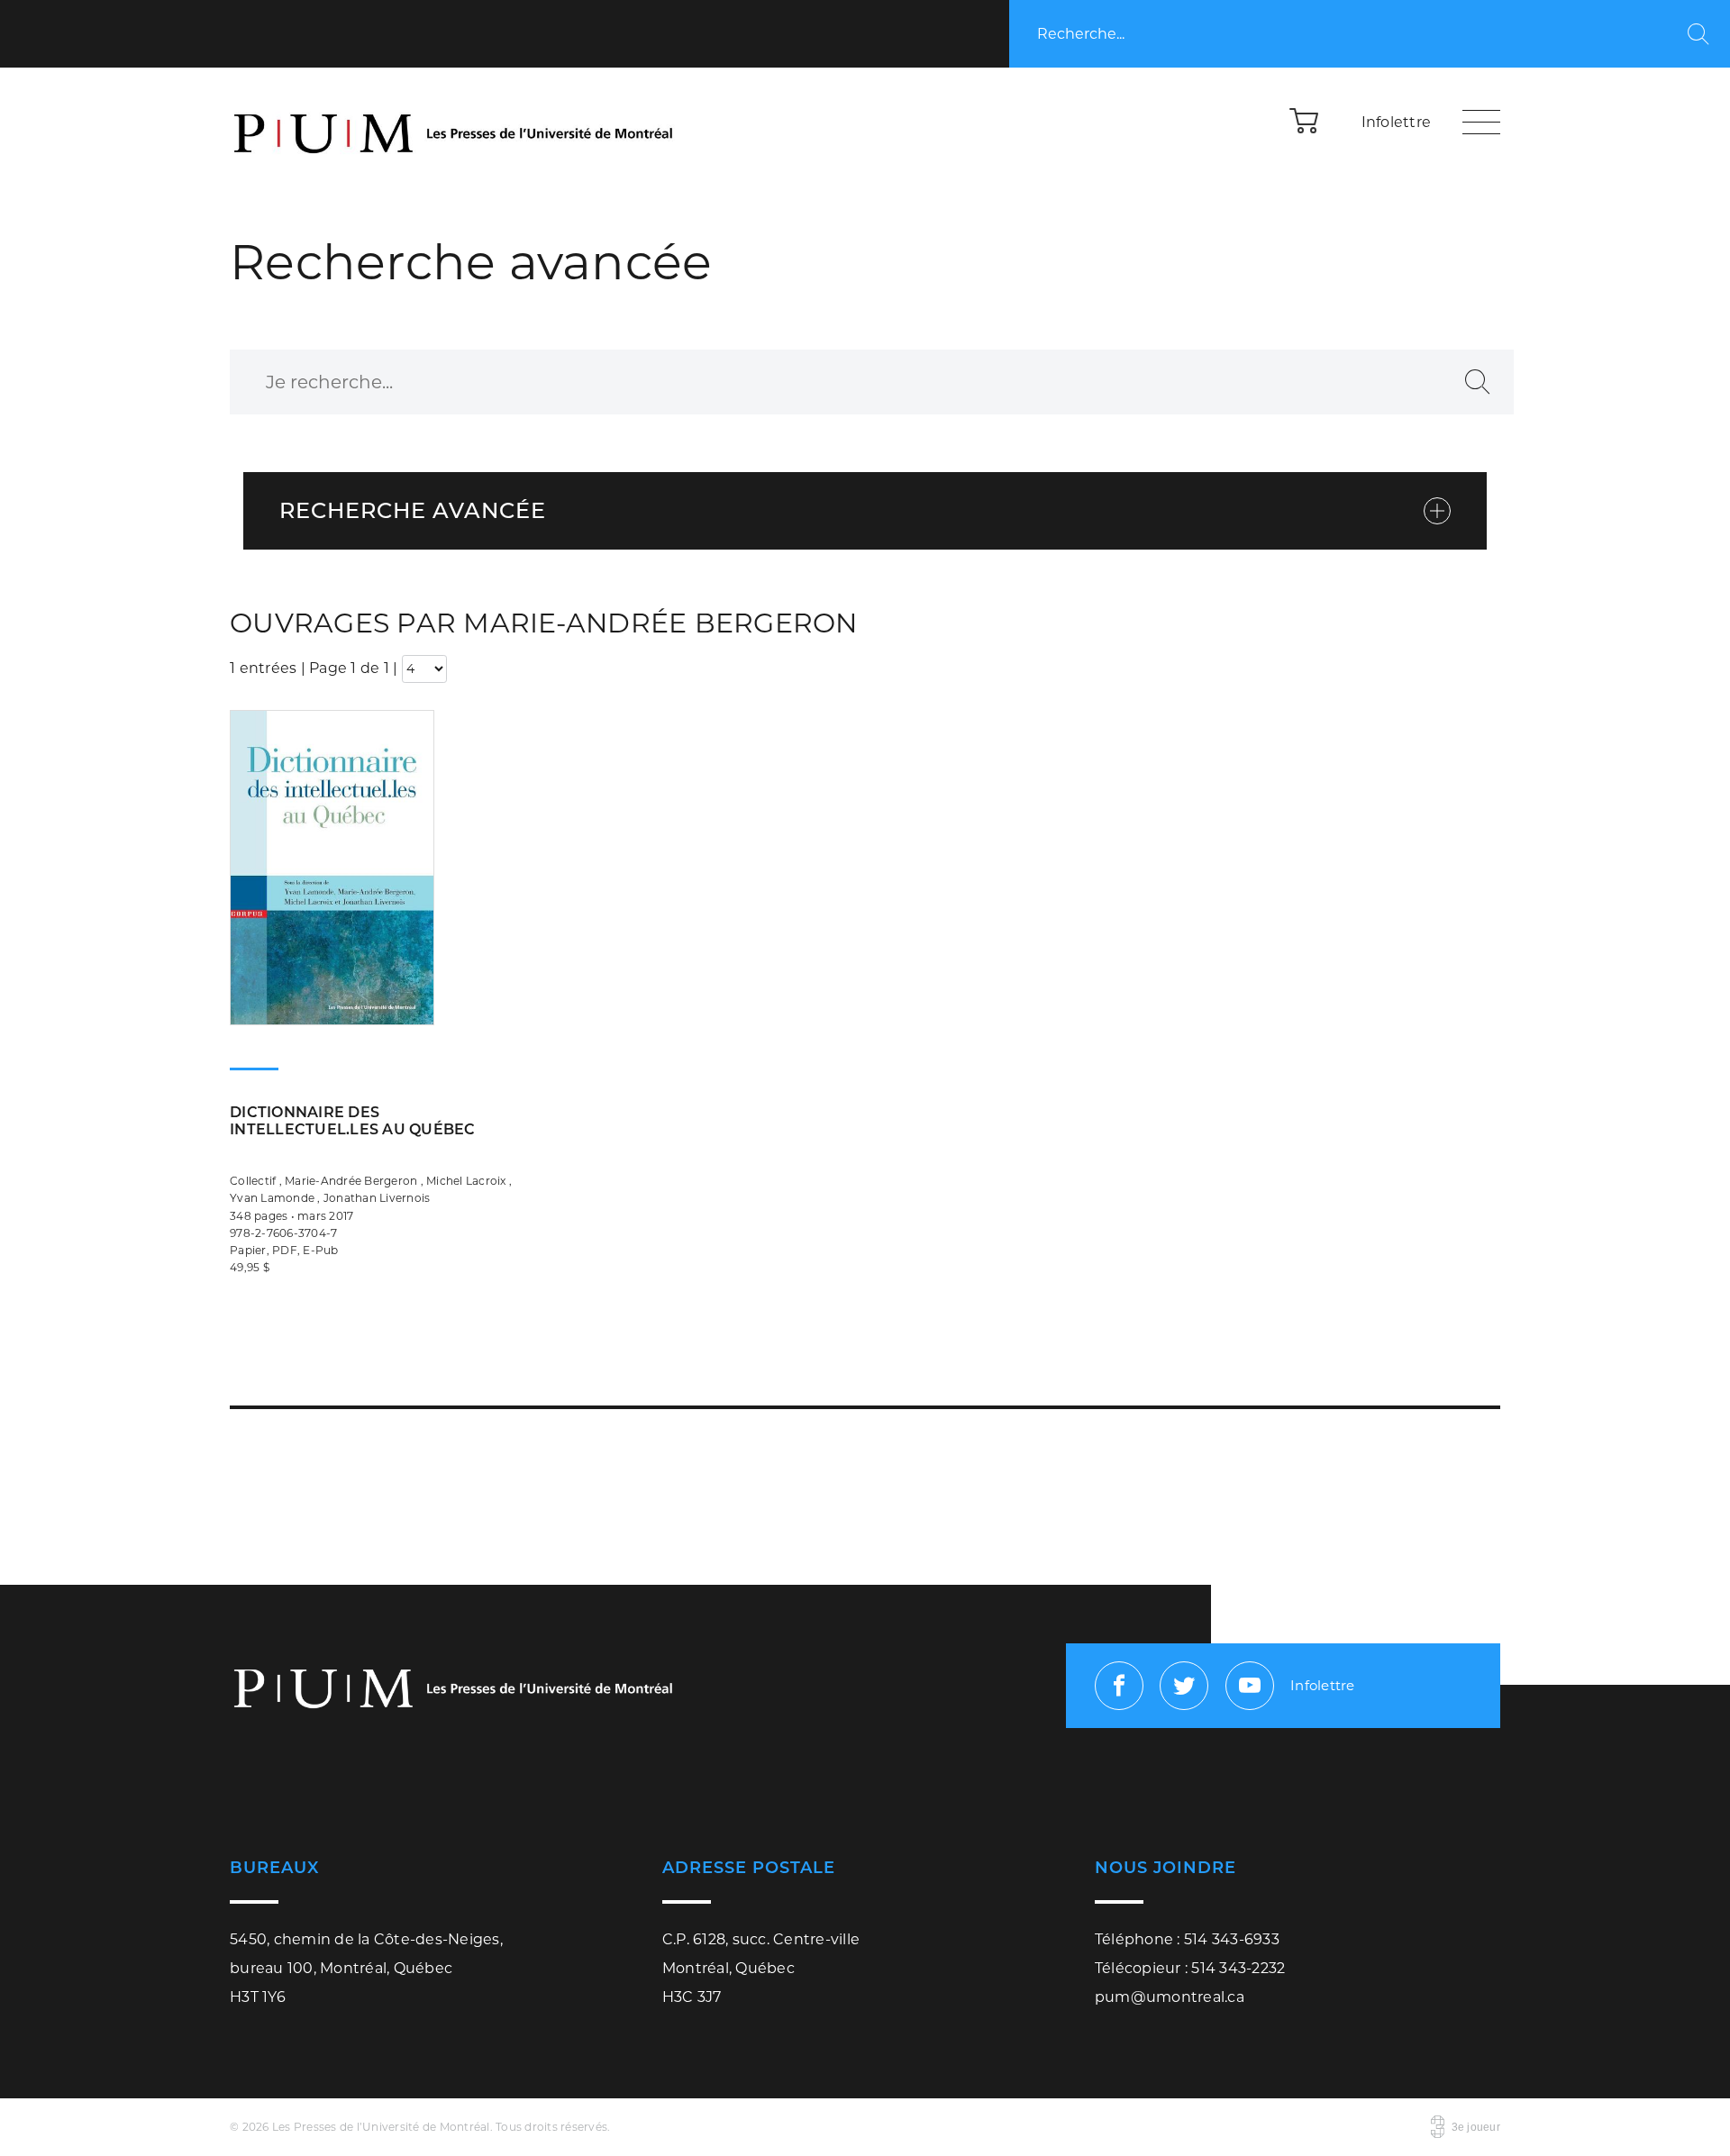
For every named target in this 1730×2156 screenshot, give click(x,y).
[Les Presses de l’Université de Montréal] (455, 122)
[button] (1305, 120)
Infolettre (1397, 122)
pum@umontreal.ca (1170, 1997)
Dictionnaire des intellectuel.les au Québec (353, 1121)
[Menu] (1481, 122)
